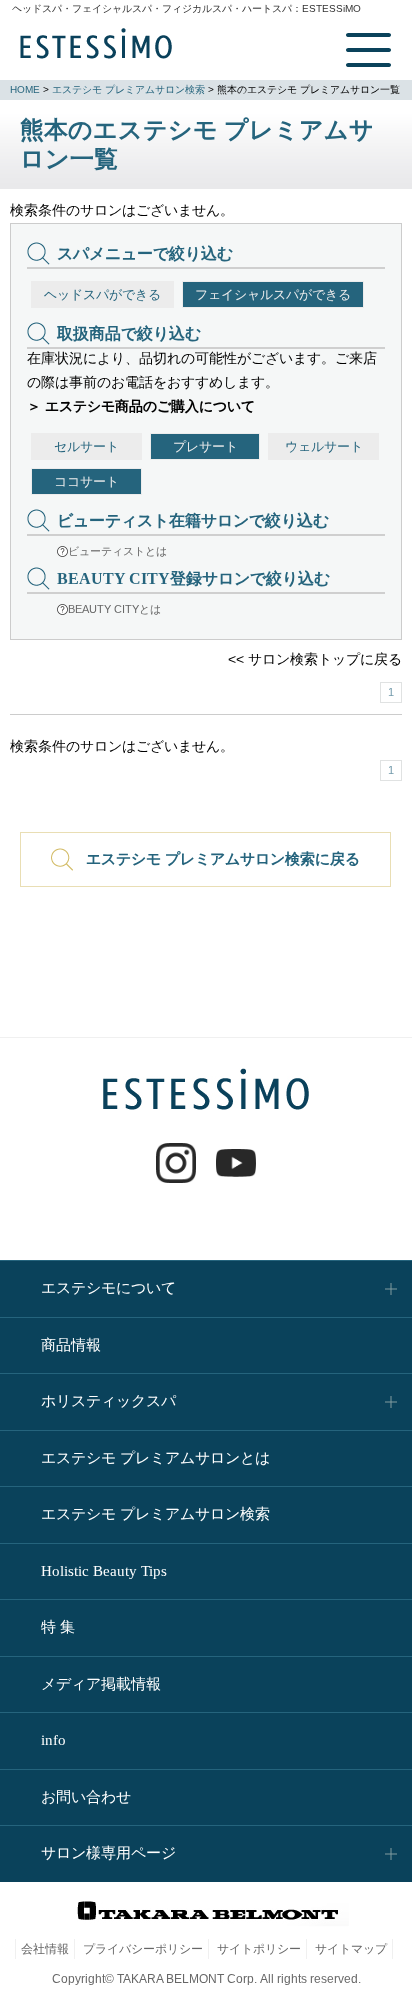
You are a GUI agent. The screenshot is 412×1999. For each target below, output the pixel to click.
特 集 (58, 1627)
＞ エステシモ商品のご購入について (141, 406)
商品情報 (71, 1345)
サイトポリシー (259, 1949)
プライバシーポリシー (143, 1949)
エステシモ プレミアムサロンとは (155, 1458)
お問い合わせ (86, 1797)
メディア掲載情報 (101, 1684)
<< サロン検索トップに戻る (315, 659)
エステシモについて (108, 1288)
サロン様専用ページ (108, 1853)
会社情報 (45, 1949)
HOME (25, 89)
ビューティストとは (117, 551)
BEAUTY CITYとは (114, 609)
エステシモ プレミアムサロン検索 (128, 89)
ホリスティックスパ (108, 1401)
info (53, 1740)
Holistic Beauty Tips (104, 1571)
